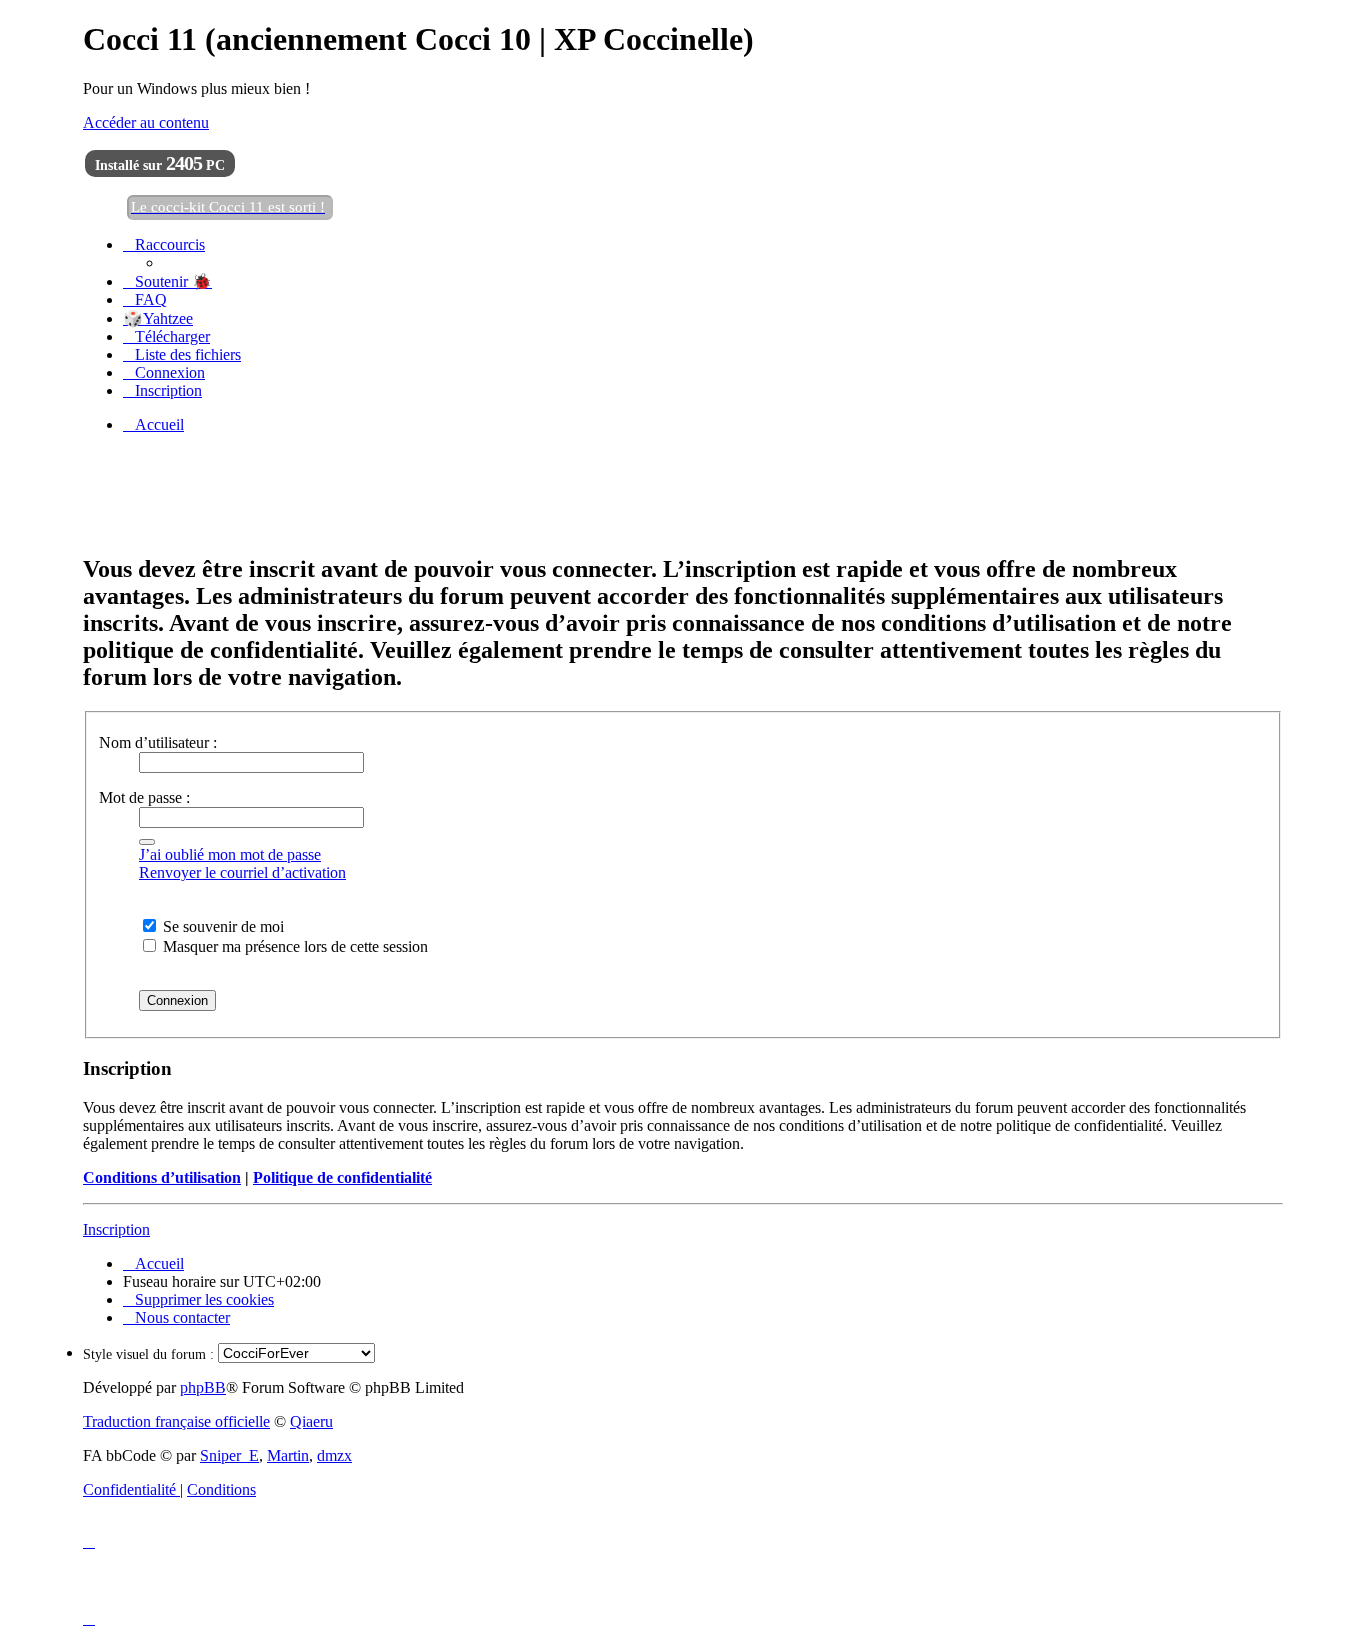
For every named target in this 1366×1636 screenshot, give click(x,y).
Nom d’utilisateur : (158, 742)
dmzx (334, 1455)
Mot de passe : (144, 797)
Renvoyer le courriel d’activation (242, 872)
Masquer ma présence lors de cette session (293, 946)
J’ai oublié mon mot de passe (230, 854)
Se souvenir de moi (221, 926)
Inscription (116, 1229)
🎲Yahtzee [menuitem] (158, 318)
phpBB (203, 1387)
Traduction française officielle (176, 1421)
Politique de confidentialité (342, 1177)
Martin (288, 1455)
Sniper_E (229, 1455)
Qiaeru (311, 1421)
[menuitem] (167, 281)
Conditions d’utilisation (162, 1177)
